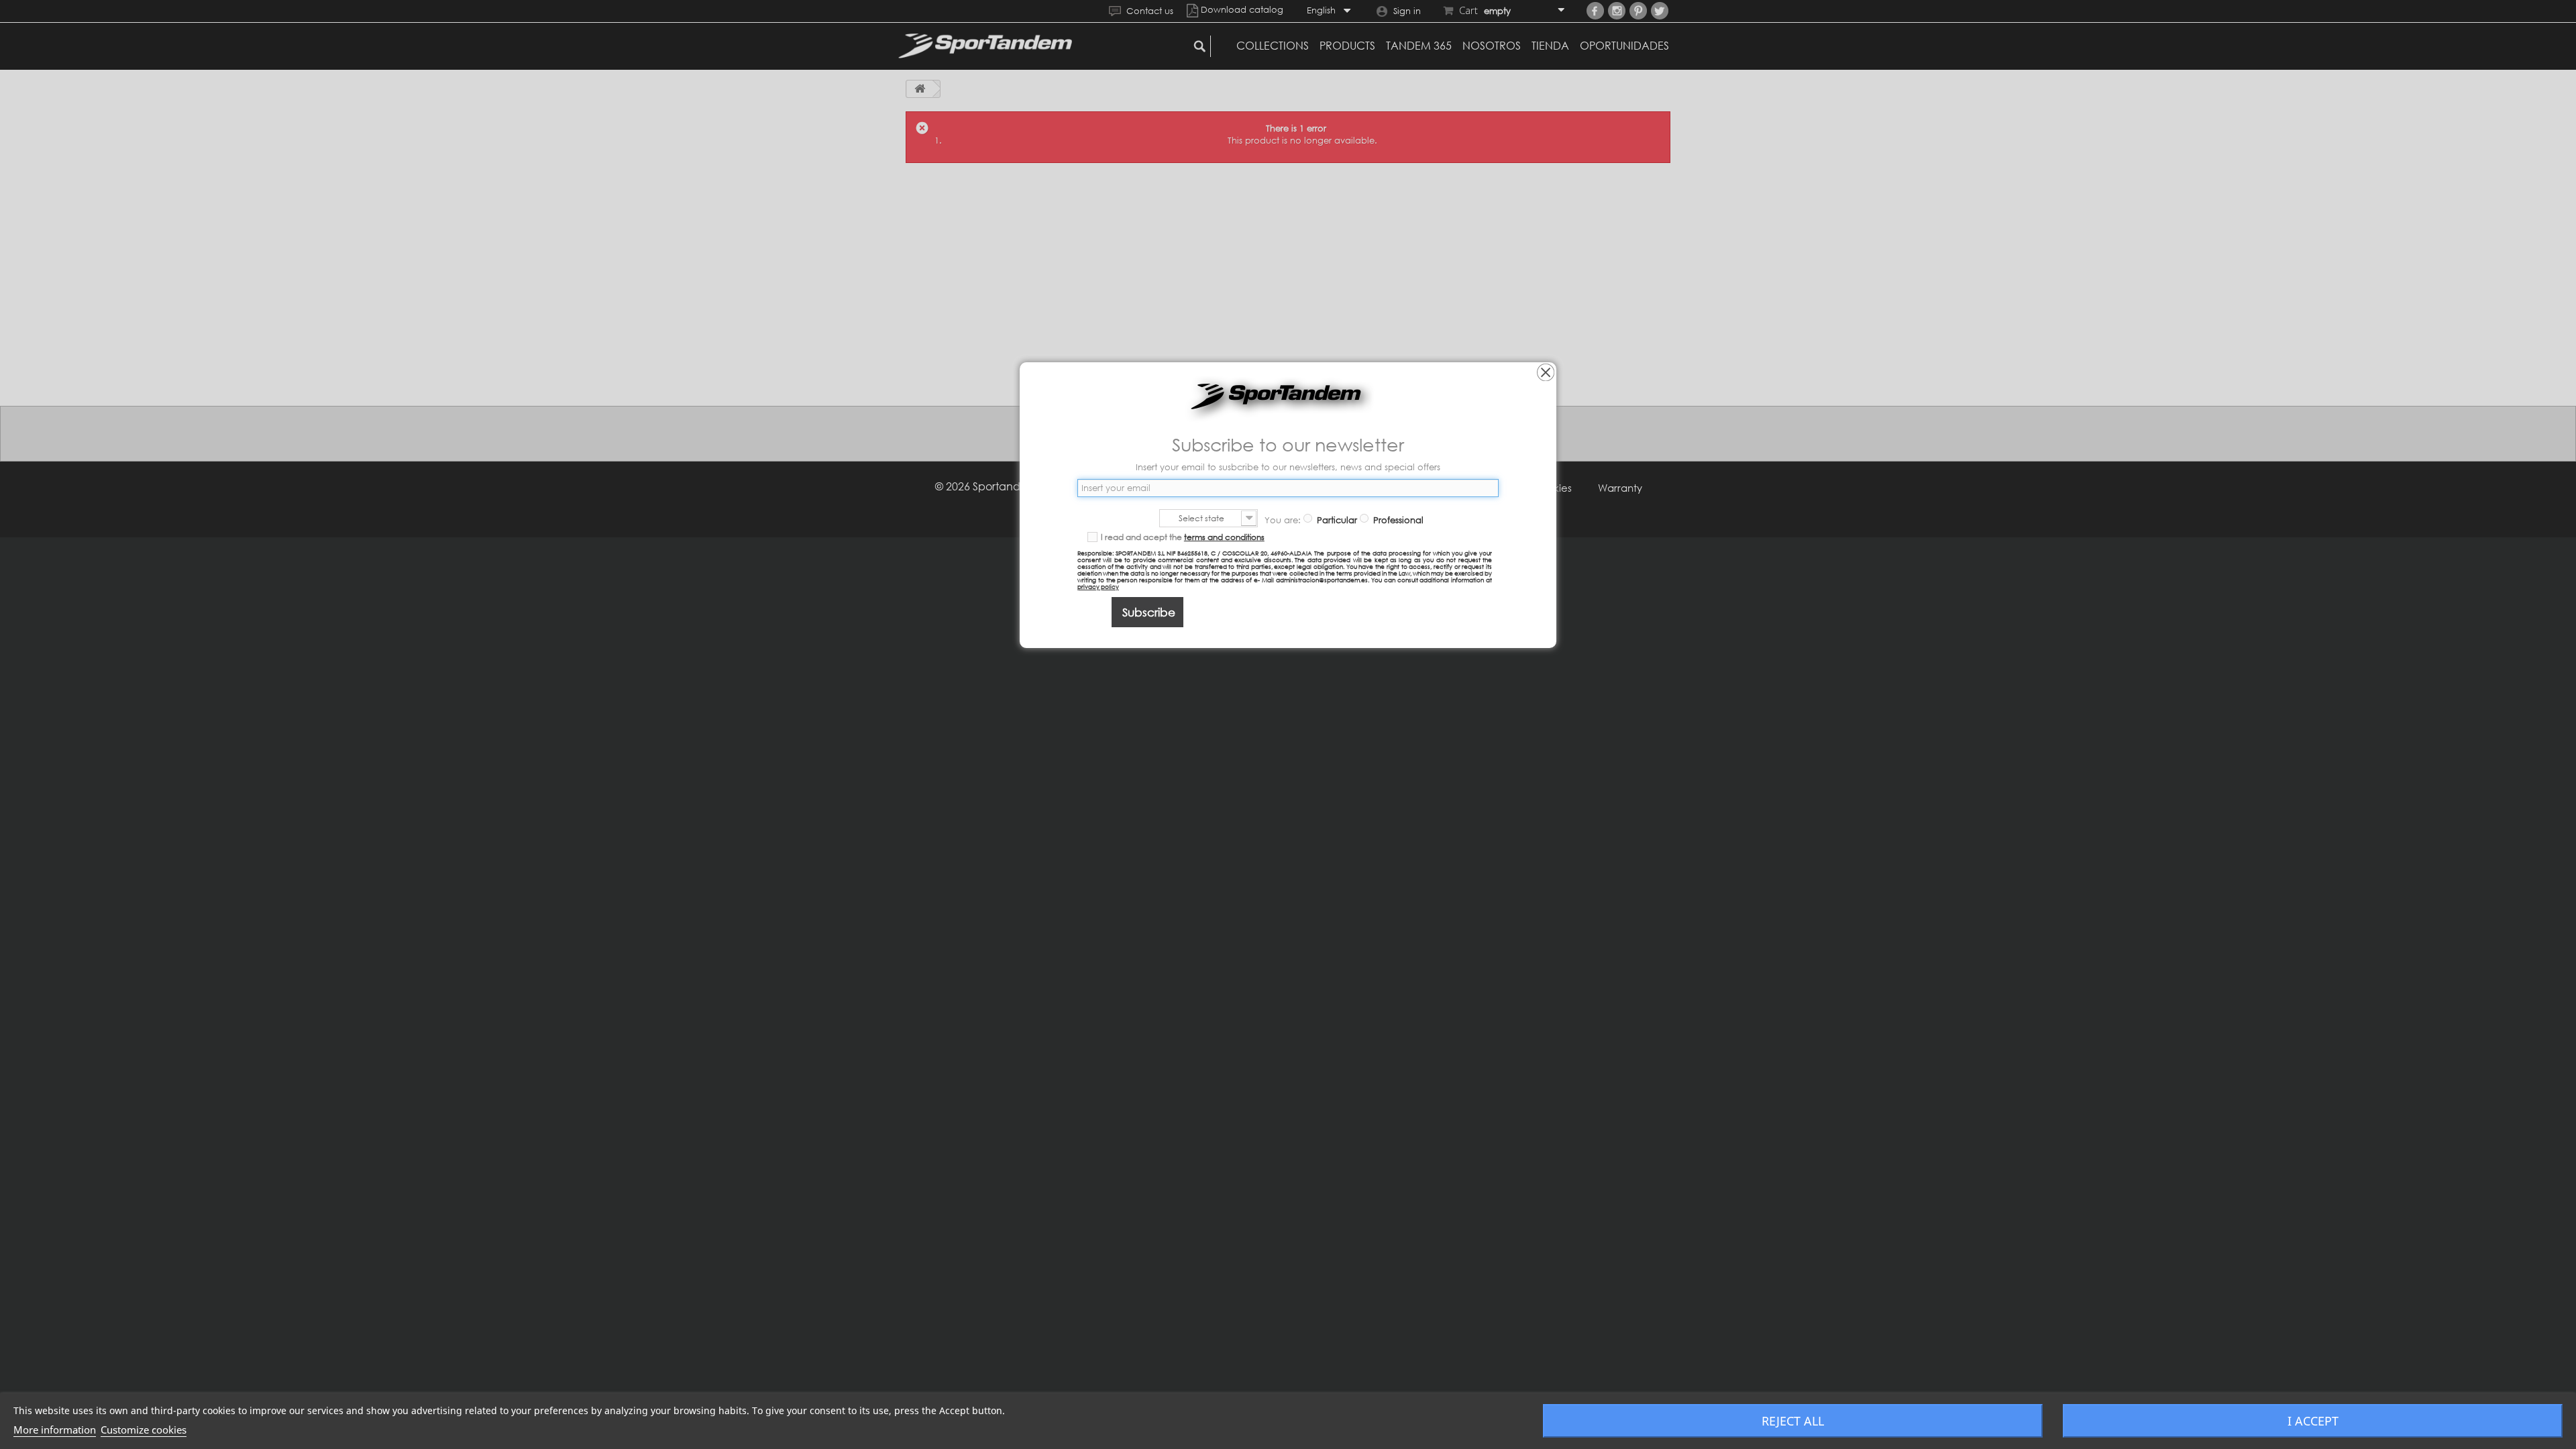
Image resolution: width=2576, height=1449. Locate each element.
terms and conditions (1224, 537)
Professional (1397, 520)
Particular (1336, 520)
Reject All (1793, 1421)
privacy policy (1098, 587)
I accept (2313, 1421)
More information (55, 1430)
